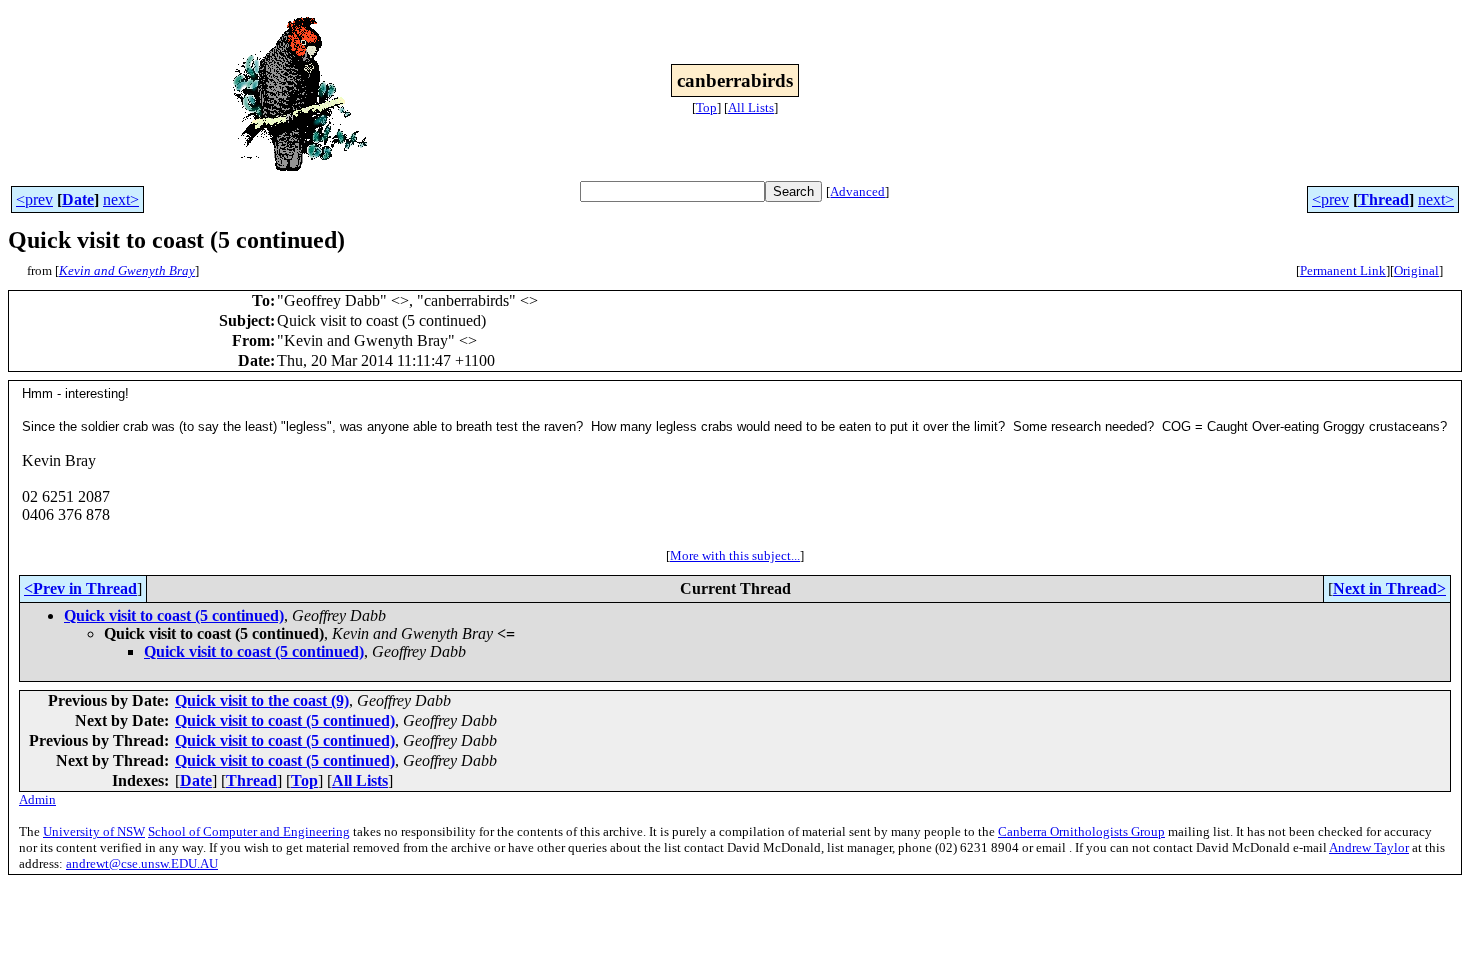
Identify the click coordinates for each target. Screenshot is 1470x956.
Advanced (857, 191)
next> (121, 199)
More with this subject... (735, 555)
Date (78, 199)
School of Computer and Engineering (249, 831)
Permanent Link (1343, 270)
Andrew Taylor (1369, 847)
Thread (1383, 199)
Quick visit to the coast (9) (262, 700)
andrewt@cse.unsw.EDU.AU (142, 863)
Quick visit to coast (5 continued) (174, 615)
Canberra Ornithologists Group (1081, 831)
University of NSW (94, 831)
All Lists (751, 107)
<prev (34, 199)
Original (1416, 270)
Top (706, 107)
